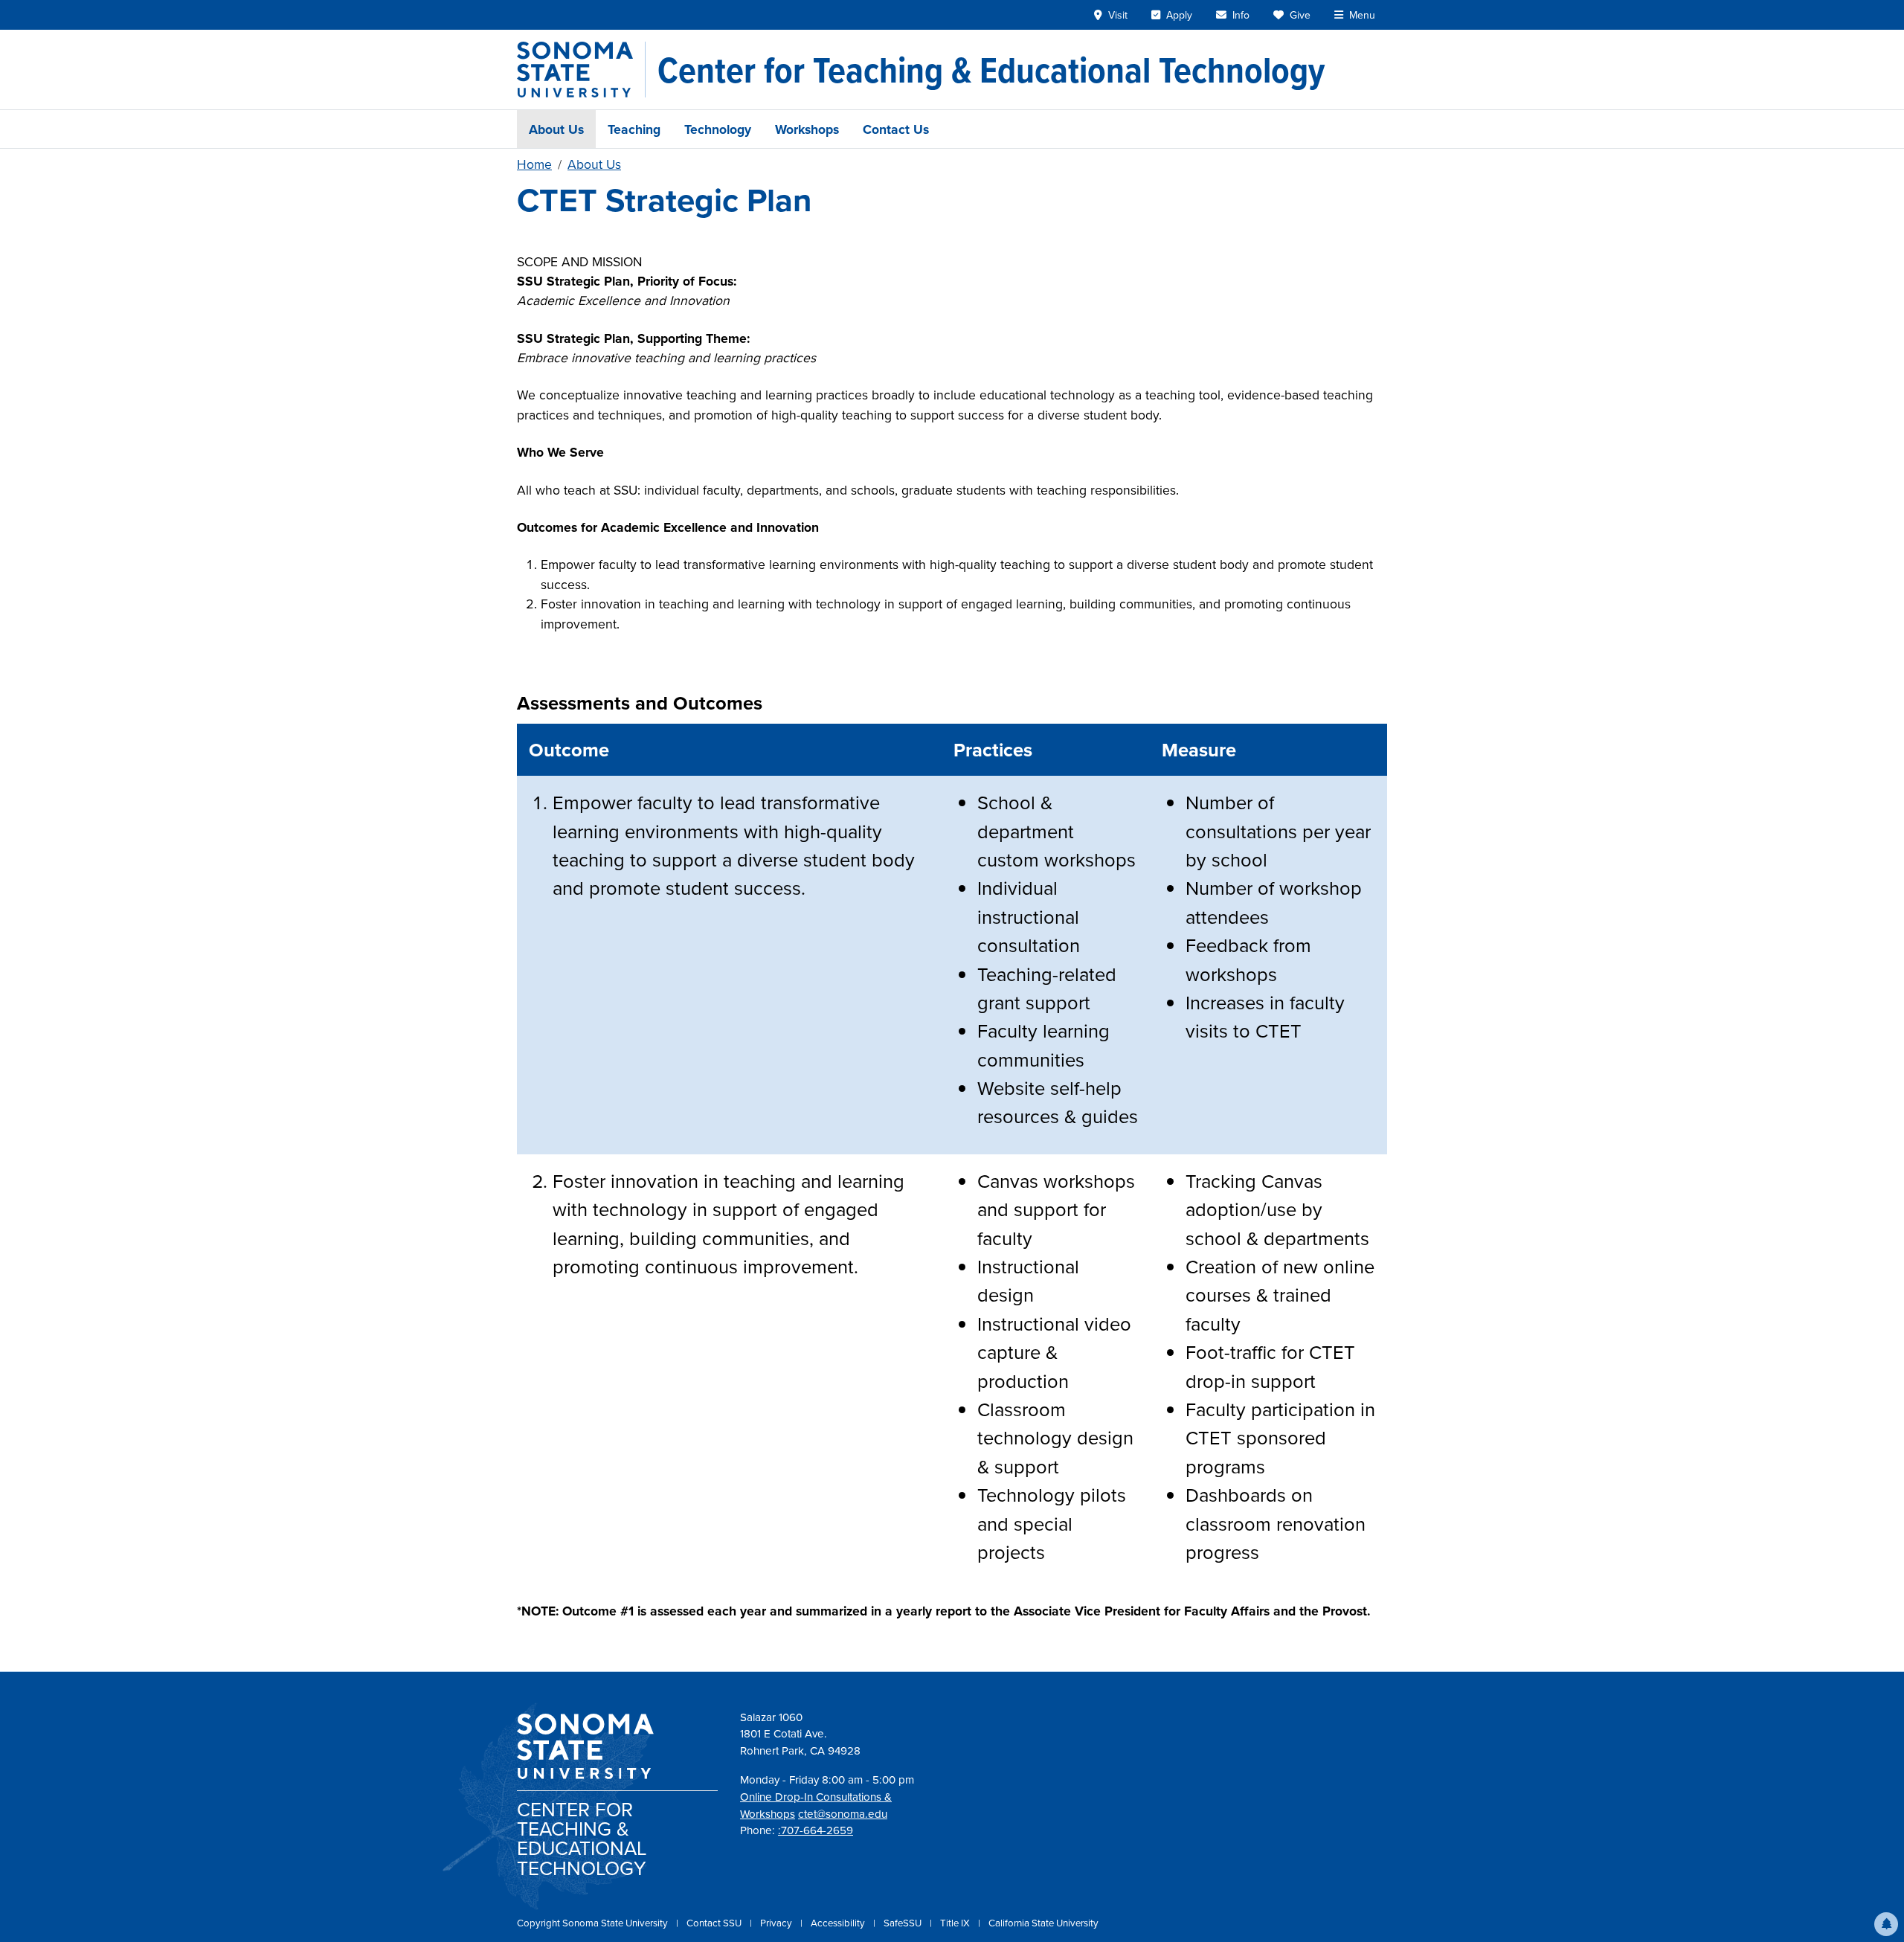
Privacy (777, 1923)
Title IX (956, 1923)
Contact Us (896, 129)
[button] (1886, 1924)
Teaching (634, 129)
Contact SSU (715, 1923)
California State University (1043, 1923)
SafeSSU (904, 1923)
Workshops (807, 129)
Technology (718, 129)
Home (534, 164)
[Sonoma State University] (581, 70)
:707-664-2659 (816, 1830)
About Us (556, 129)
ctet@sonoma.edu (843, 1814)
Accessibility (839, 1923)
